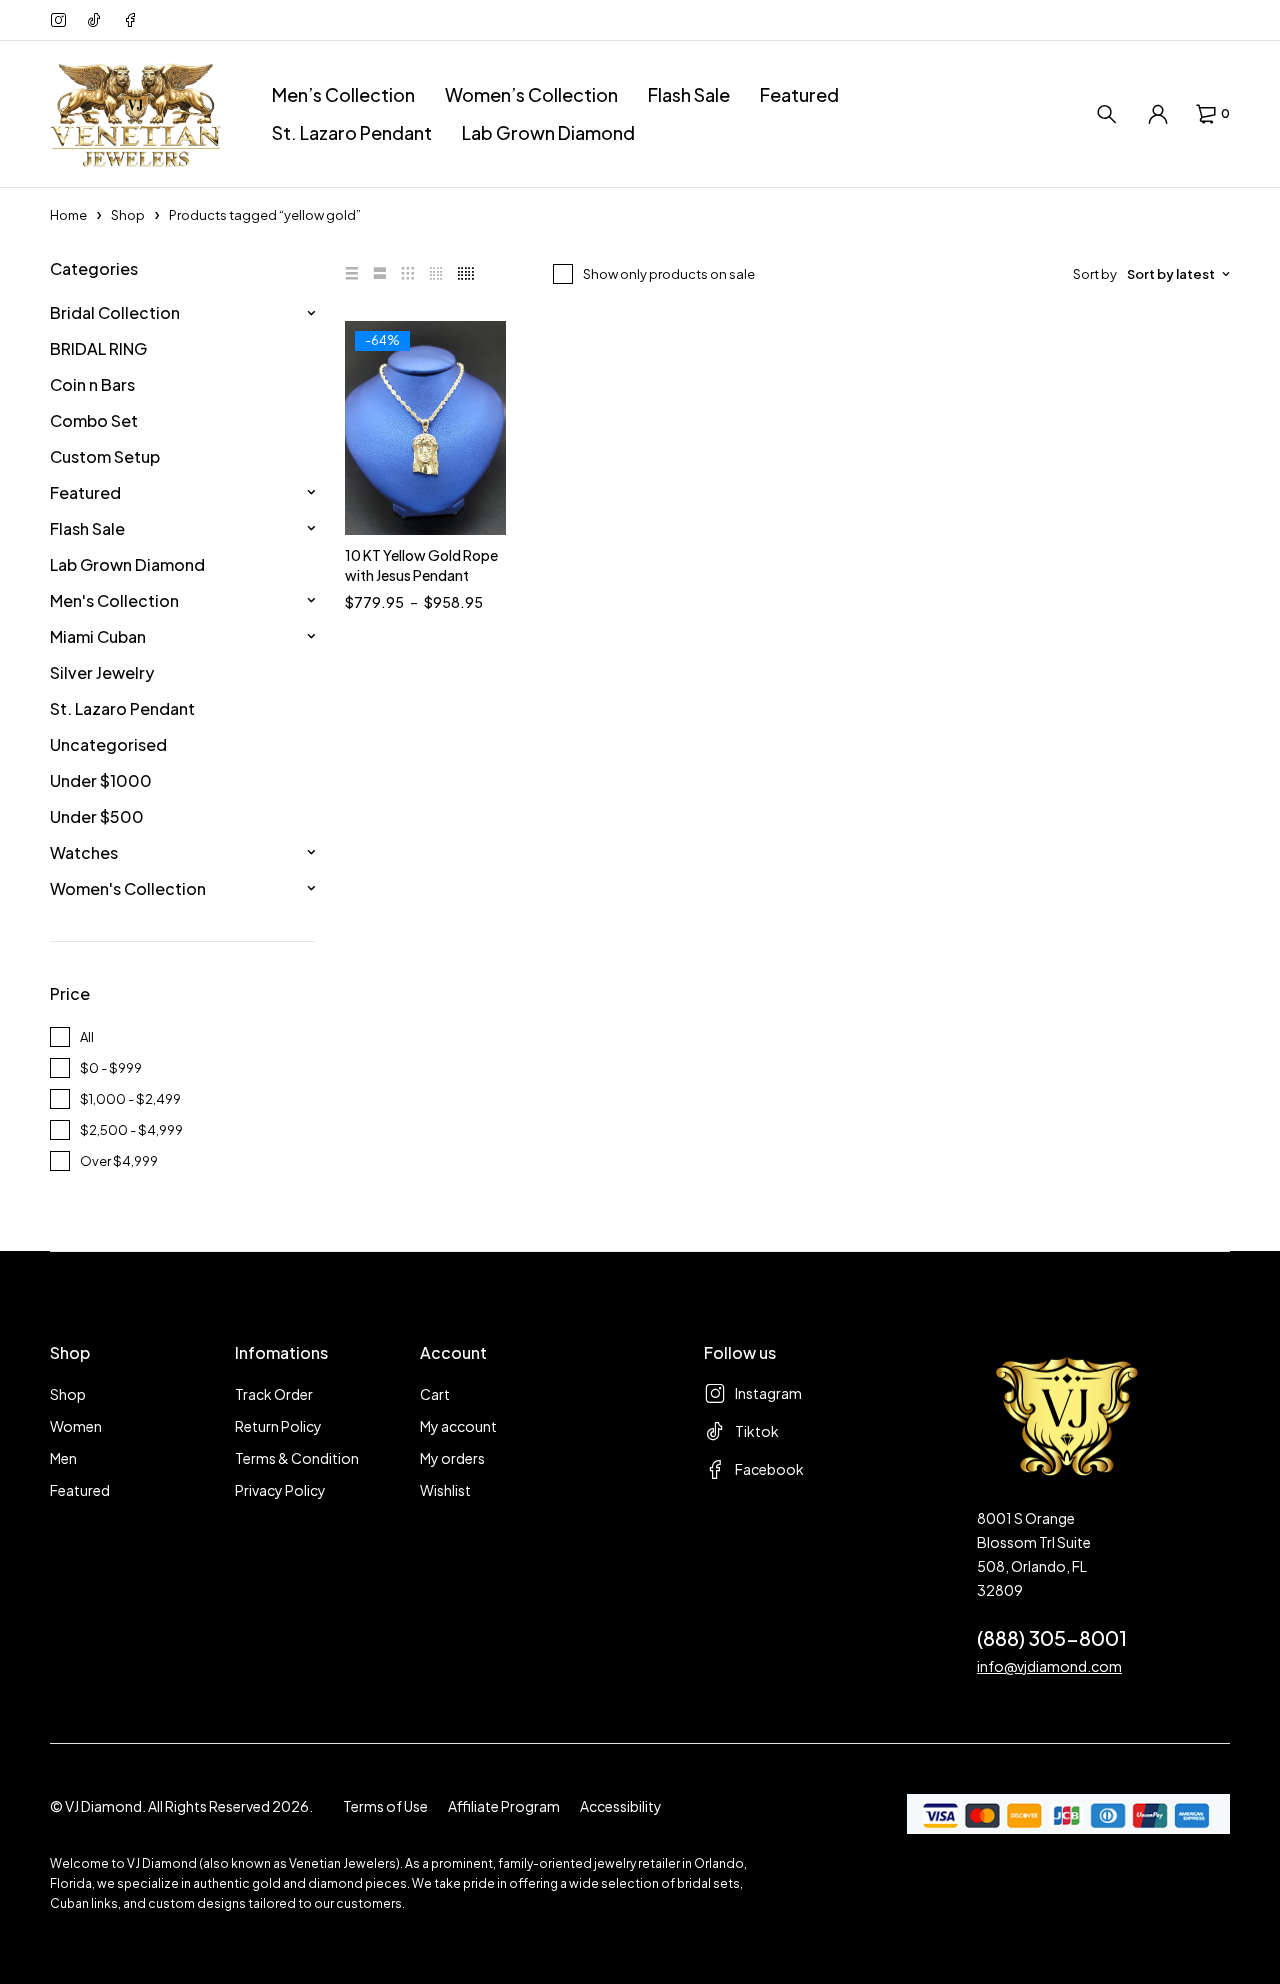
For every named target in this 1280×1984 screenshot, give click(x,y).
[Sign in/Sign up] (1158, 114)
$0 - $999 (111, 1068)
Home (68, 215)
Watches (84, 852)
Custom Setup (105, 456)
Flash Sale (87, 528)
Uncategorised (108, 744)
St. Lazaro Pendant (122, 708)
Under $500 (97, 816)
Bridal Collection (115, 312)
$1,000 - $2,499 (130, 1099)
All (87, 1037)
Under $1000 (101, 780)
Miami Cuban (98, 636)
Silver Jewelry (102, 672)
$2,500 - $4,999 (131, 1130)
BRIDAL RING (98, 348)
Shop (128, 215)
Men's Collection (114, 600)
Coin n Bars (92, 384)
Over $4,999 (119, 1161)
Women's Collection (128, 888)
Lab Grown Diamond (127, 564)
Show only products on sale (669, 274)
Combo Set (94, 420)
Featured (85, 492)
